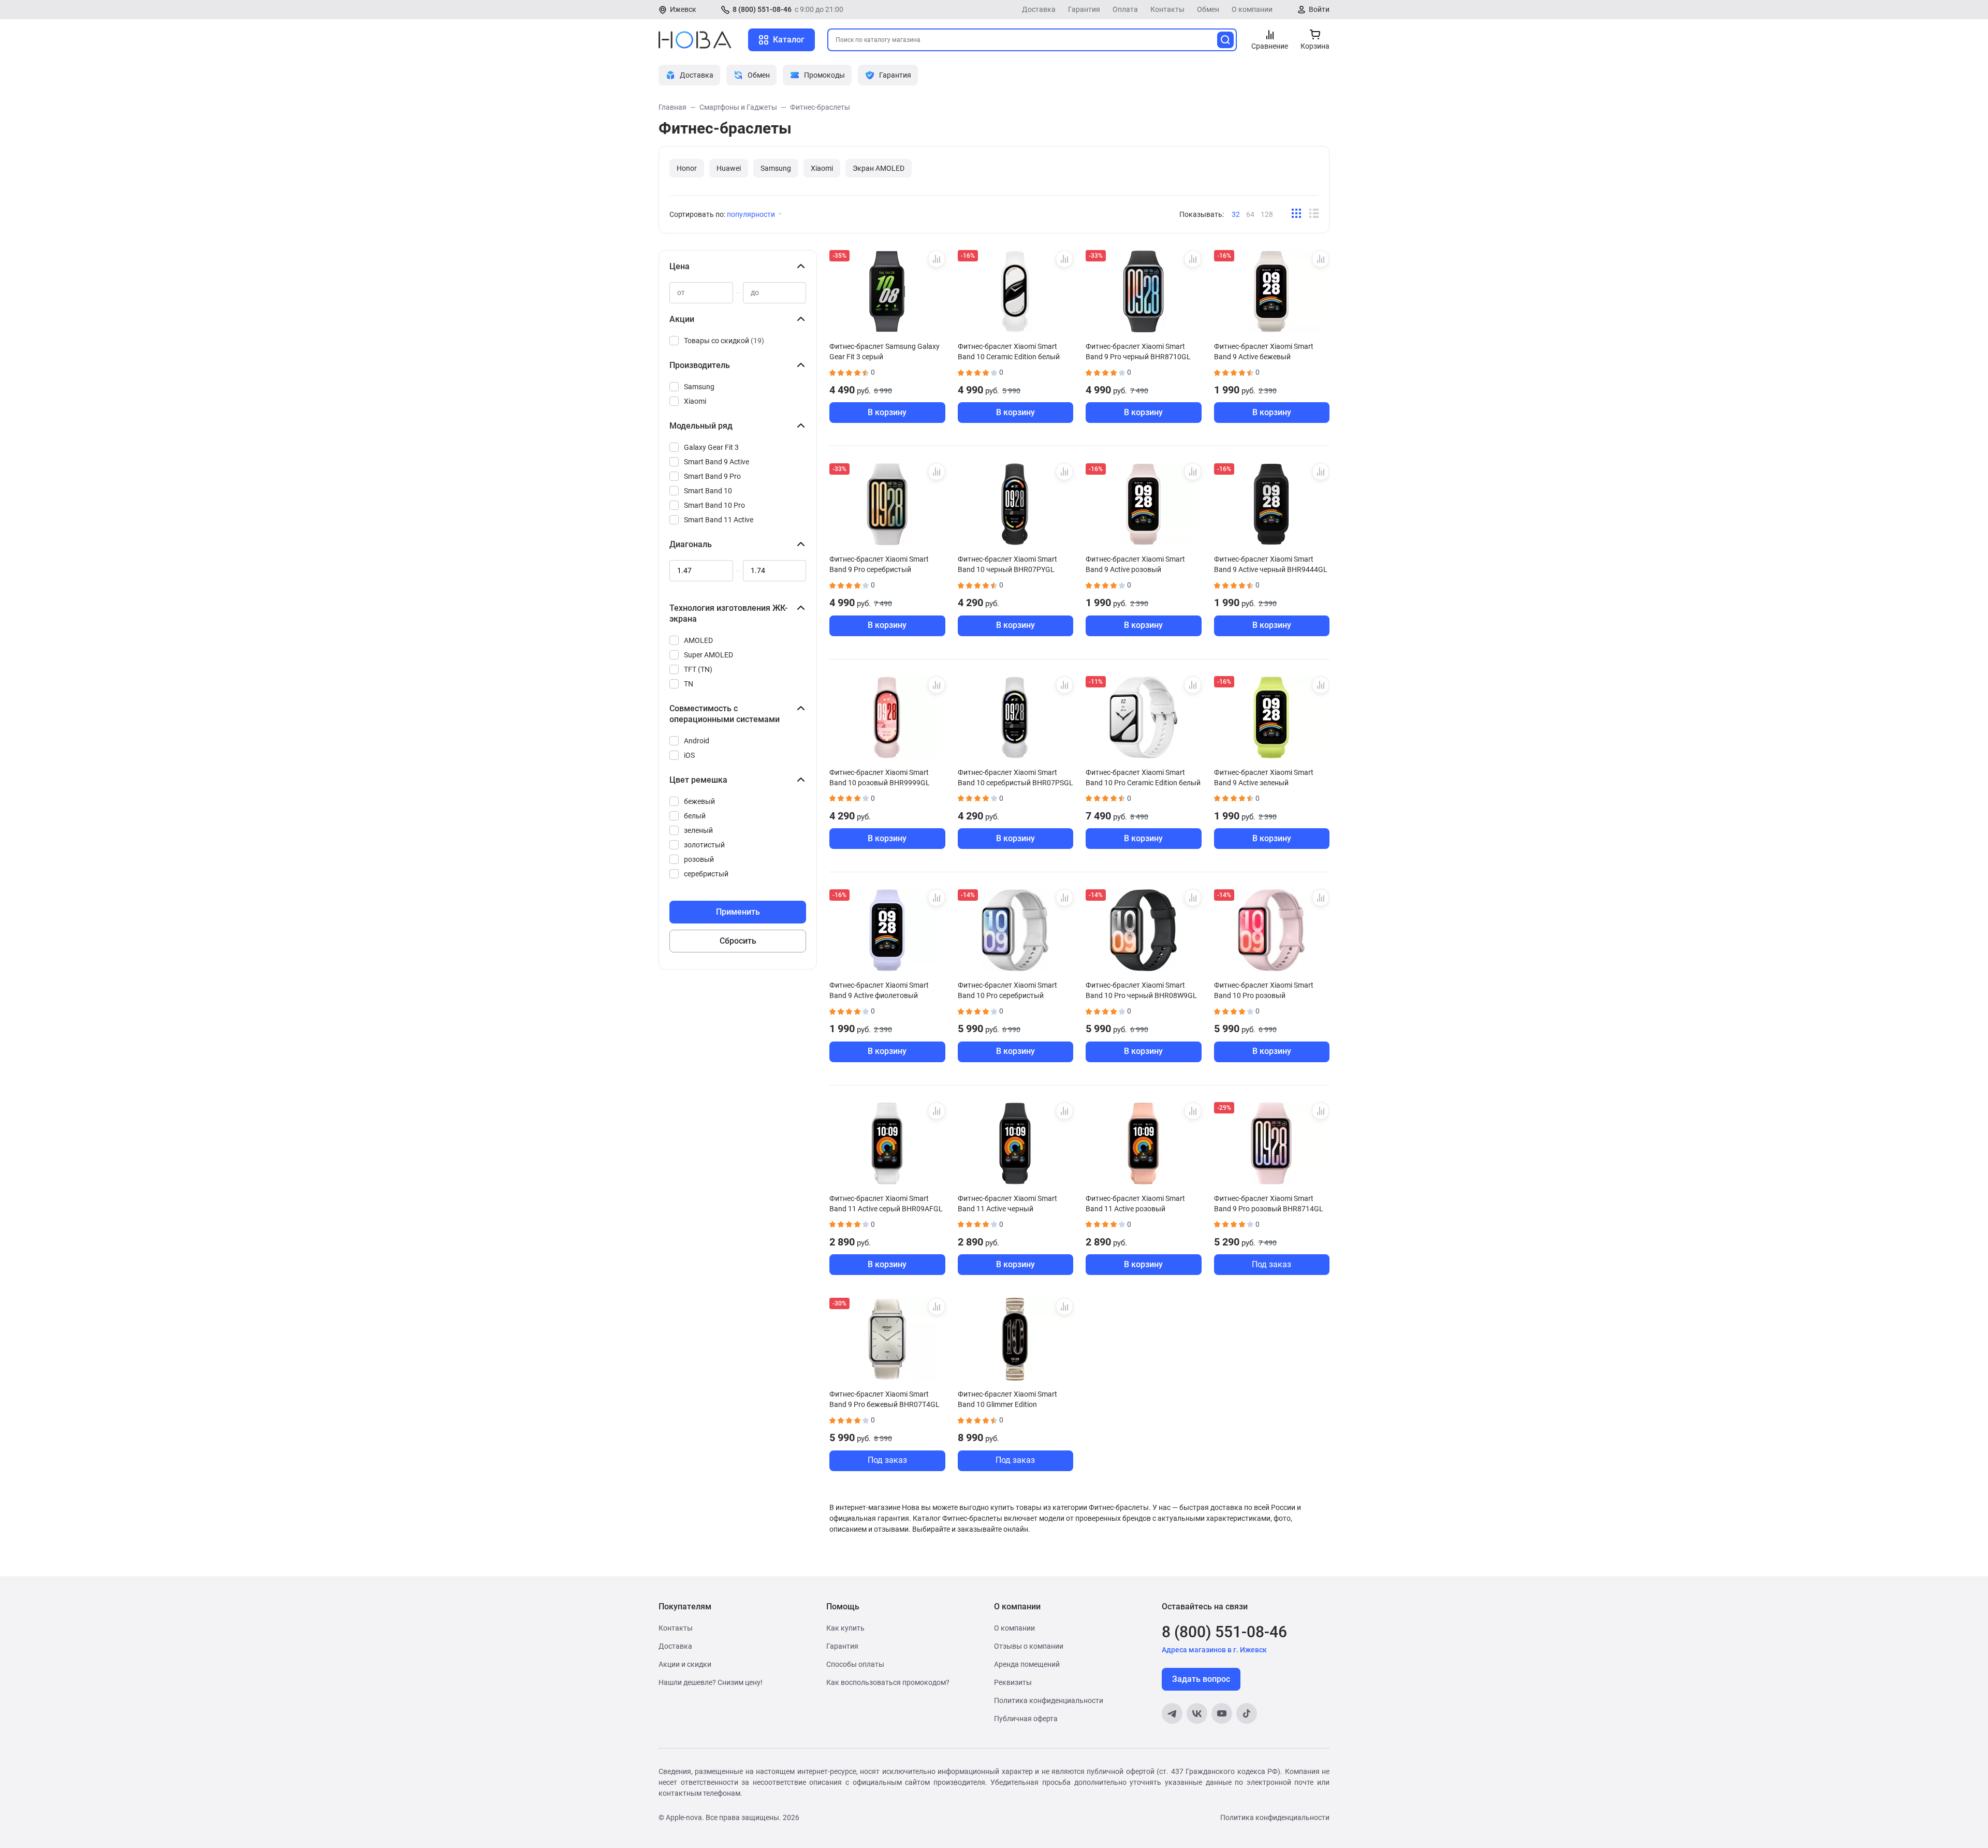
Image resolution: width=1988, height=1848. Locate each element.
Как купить (845, 1628)
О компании (1252, 9)
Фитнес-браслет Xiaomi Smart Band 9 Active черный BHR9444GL (1271, 564)
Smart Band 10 (708, 491)
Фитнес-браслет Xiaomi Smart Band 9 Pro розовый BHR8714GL (1269, 1204)
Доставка (1039, 9)
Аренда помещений (1027, 1664)
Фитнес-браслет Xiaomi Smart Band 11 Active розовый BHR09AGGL (1135, 1204)
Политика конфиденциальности (1049, 1700)
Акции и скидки (685, 1664)
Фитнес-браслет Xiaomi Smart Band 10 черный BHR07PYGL (1007, 564)
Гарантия (1084, 9)
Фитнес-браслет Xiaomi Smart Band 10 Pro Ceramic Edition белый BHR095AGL (1143, 778)
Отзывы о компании (1029, 1646)
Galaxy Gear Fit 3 (711, 447)
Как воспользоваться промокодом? (888, 1682)
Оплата (1125, 9)
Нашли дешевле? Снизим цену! (711, 1682)
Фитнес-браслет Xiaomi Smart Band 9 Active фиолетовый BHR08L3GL (879, 990)
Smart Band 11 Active (719, 520)
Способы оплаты (855, 1664)
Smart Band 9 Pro (712, 476)
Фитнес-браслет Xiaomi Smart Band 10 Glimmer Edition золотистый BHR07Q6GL (1007, 1399)
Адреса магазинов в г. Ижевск (1214, 1650)
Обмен (1208, 9)
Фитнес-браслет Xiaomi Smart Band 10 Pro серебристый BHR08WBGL (1007, 990)
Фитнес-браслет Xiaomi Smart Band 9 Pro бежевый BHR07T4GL (885, 1399)
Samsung (776, 168)
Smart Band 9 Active (717, 462)
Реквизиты (1013, 1682)
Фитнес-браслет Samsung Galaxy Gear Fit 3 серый (885, 351)
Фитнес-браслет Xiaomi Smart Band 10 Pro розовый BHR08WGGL (1264, 990)
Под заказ (1271, 1264)
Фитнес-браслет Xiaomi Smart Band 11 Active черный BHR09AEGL (1007, 1204)
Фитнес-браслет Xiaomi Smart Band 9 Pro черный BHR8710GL (1138, 351)
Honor (687, 168)
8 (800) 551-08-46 (762, 9)
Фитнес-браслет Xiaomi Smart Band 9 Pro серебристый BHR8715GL (879, 564)
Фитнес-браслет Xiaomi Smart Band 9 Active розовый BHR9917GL (1135, 564)
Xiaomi (822, 168)
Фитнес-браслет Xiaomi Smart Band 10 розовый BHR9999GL (880, 778)
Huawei (729, 168)
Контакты (1167, 9)
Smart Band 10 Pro (714, 505)
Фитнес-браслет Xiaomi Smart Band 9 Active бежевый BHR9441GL (1264, 351)
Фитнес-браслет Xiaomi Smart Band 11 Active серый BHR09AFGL (886, 1204)
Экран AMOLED (879, 168)
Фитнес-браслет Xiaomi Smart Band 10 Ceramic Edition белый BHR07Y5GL (1009, 351)
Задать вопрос (1201, 1679)
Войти (1319, 9)
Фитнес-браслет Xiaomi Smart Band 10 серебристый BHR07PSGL (1015, 778)
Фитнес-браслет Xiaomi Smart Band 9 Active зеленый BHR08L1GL (1264, 778)
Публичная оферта (1026, 1719)
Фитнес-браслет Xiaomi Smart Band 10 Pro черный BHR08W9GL (1141, 990)
